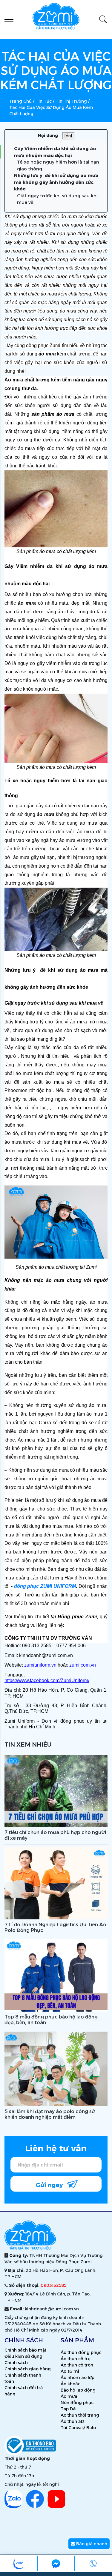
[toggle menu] (9, 19)
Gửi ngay (50, 2185)
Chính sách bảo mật (25, 2350)
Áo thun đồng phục (81, 2352)
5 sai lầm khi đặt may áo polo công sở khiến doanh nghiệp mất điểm (50, 2114)
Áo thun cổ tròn (77, 2365)
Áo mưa (69, 2396)
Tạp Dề (68, 2409)
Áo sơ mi (70, 2371)
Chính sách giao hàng (28, 2369)
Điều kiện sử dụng (23, 2356)
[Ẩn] (68, 136)
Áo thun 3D (72, 2421)
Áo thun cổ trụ (76, 2359)
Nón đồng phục (77, 2403)
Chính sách (16, 2363)
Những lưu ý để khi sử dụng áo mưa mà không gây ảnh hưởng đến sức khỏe (56, 182)
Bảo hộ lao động (78, 2390)
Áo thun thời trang (80, 2415)
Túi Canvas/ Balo (78, 2428)
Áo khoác (70, 2384)
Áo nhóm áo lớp (78, 2378)
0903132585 (53, 2285)
